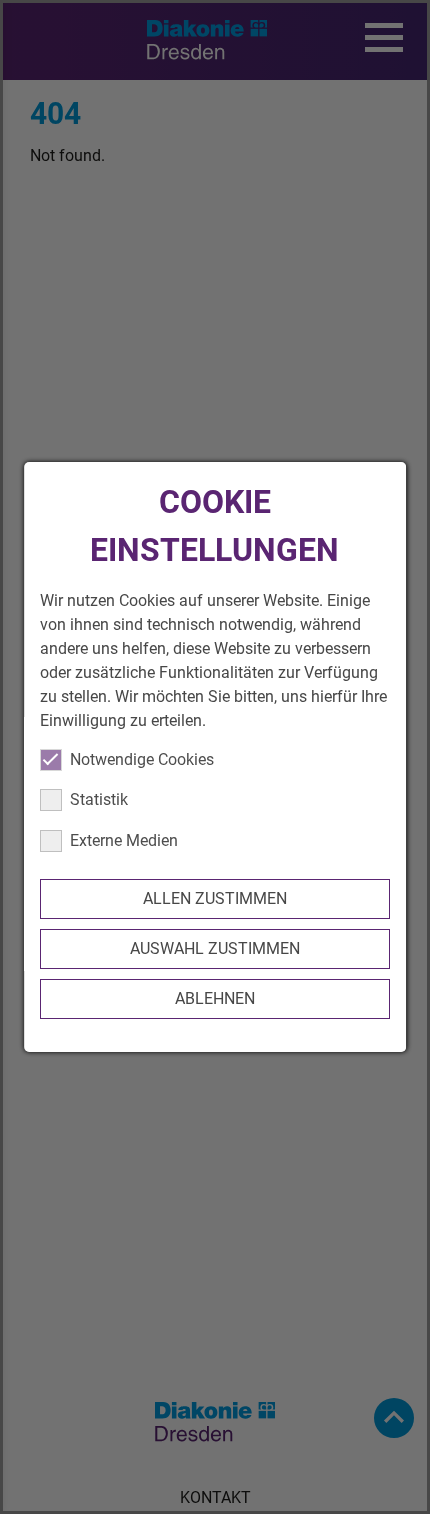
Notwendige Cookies (142, 759)
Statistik (99, 799)
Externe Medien (124, 840)
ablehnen (215, 998)
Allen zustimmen (215, 898)
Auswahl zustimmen (215, 948)
